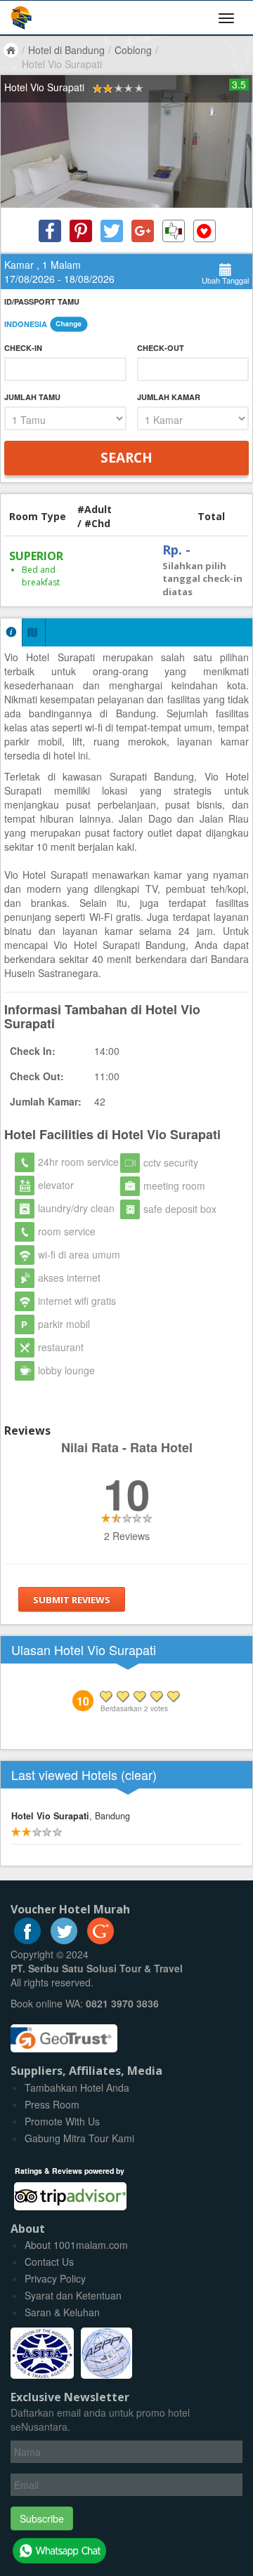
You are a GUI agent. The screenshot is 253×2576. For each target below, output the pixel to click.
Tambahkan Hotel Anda (77, 2087)
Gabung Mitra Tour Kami (79, 2138)
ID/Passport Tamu (42, 301)
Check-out (161, 348)
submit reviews (72, 1600)
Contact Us (49, 2262)
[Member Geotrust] (64, 2033)
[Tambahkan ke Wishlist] (205, 231)
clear (139, 1774)
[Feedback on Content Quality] (174, 231)
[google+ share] (143, 231)
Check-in (23, 348)
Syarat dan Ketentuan (73, 2295)
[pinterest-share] (81, 231)
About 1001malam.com (76, 2245)
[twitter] (64, 1940)
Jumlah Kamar (169, 397)
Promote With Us (62, 2121)
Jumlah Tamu (32, 397)
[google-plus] (100, 1940)
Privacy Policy (55, 2278)
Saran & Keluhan (62, 2312)
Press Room (52, 2104)
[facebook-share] (50, 231)
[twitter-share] (112, 231)
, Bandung (71, 1816)
